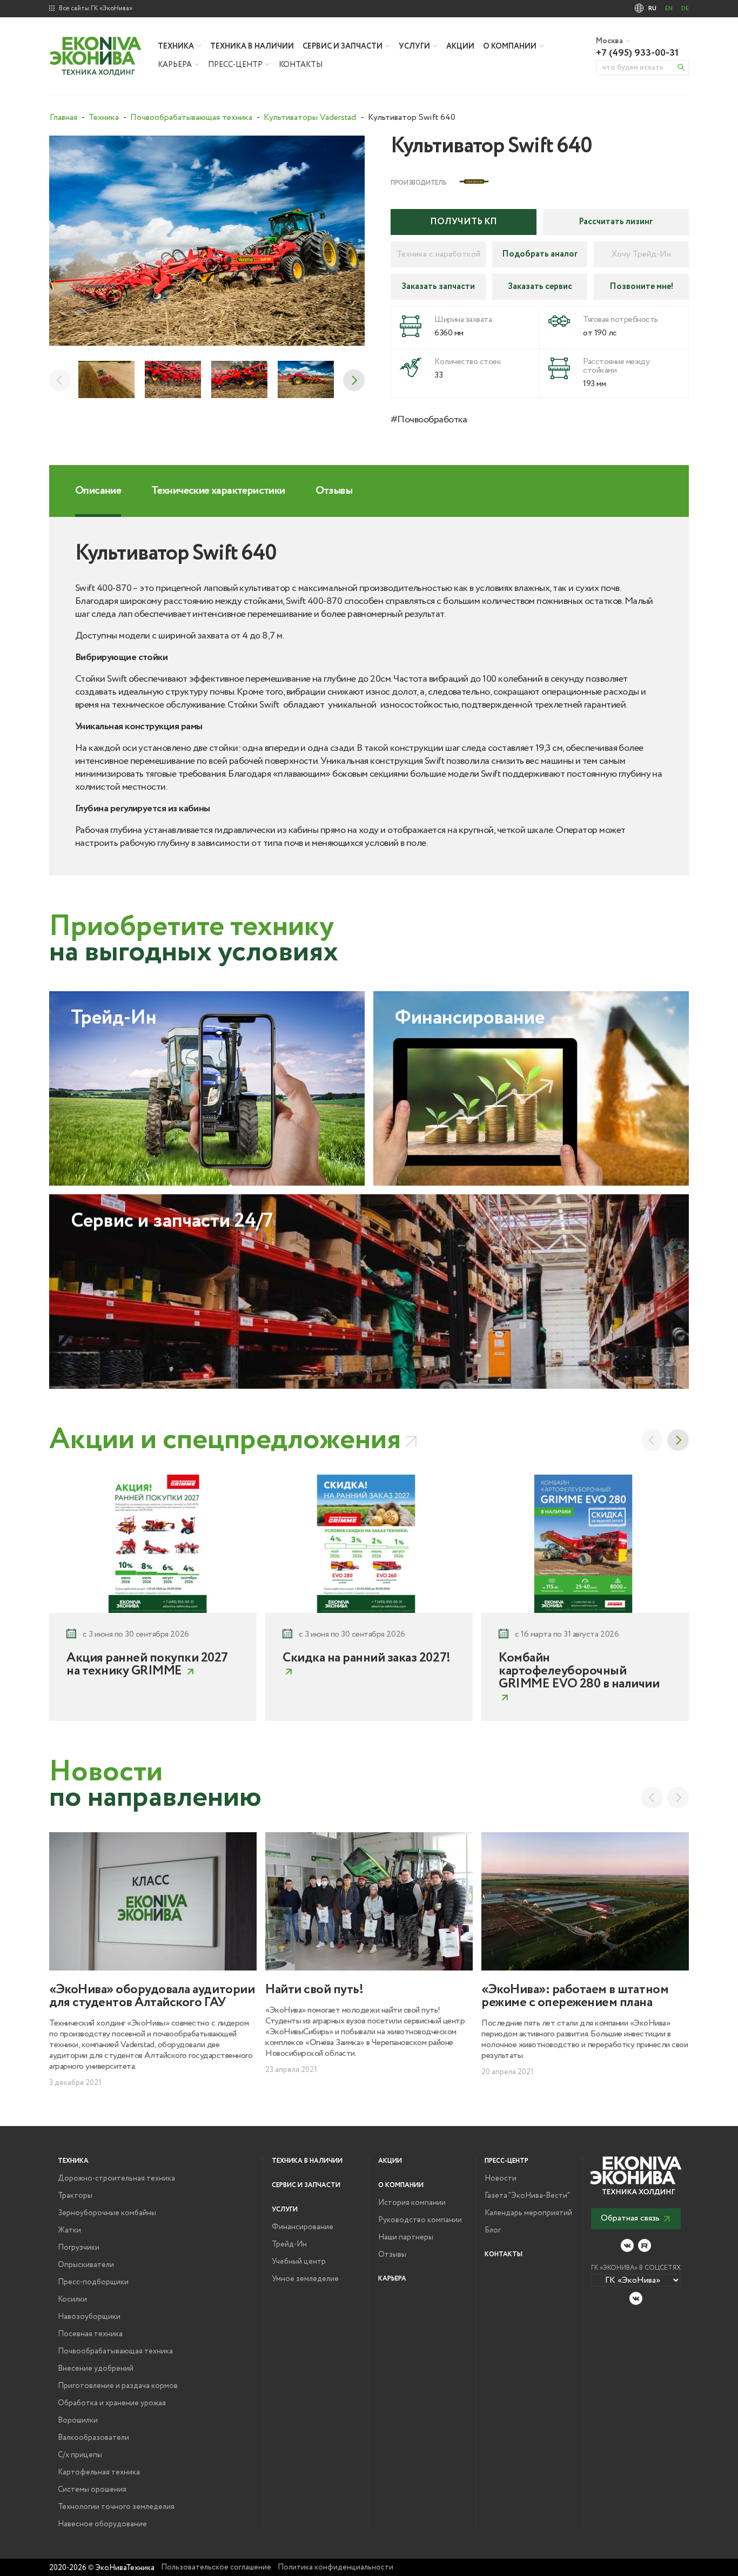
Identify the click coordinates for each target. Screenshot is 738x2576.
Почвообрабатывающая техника (115, 2351)
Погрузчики (79, 2248)
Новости (501, 2178)
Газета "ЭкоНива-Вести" (527, 2196)
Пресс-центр (235, 65)
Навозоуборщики (89, 2317)
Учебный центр (299, 2262)
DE (685, 9)
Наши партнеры (406, 2237)
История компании (412, 2203)
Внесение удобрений (96, 2369)
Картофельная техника (99, 2472)
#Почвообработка (429, 420)
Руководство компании (420, 2220)
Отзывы (392, 2255)
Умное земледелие (305, 2279)
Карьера (175, 65)
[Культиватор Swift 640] (207, 241)
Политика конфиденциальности (336, 2567)
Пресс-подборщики (93, 2282)
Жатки (69, 2230)
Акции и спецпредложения (225, 1440)
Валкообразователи (93, 2438)
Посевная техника (90, 2334)
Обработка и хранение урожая (112, 2403)
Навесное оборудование (102, 2524)
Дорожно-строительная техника (116, 2178)
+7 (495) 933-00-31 (637, 53)
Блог (493, 2230)
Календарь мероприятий (528, 2213)
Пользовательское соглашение (216, 2567)
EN (669, 9)
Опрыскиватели (86, 2265)
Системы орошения (92, 2490)
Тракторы (75, 2196)
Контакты (301, 65)
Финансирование (303, 2227)
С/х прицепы (80, 2455)
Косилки (72, 2299)
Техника (176, 46)
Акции (460, 46)
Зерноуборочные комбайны (107, 2213)
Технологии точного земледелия (116, 2507)
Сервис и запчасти (343, 46)
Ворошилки (78, 2420)
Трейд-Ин (289, 2244)
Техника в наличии (252, 46)
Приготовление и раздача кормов (118, 2386)
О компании (510, 46)
